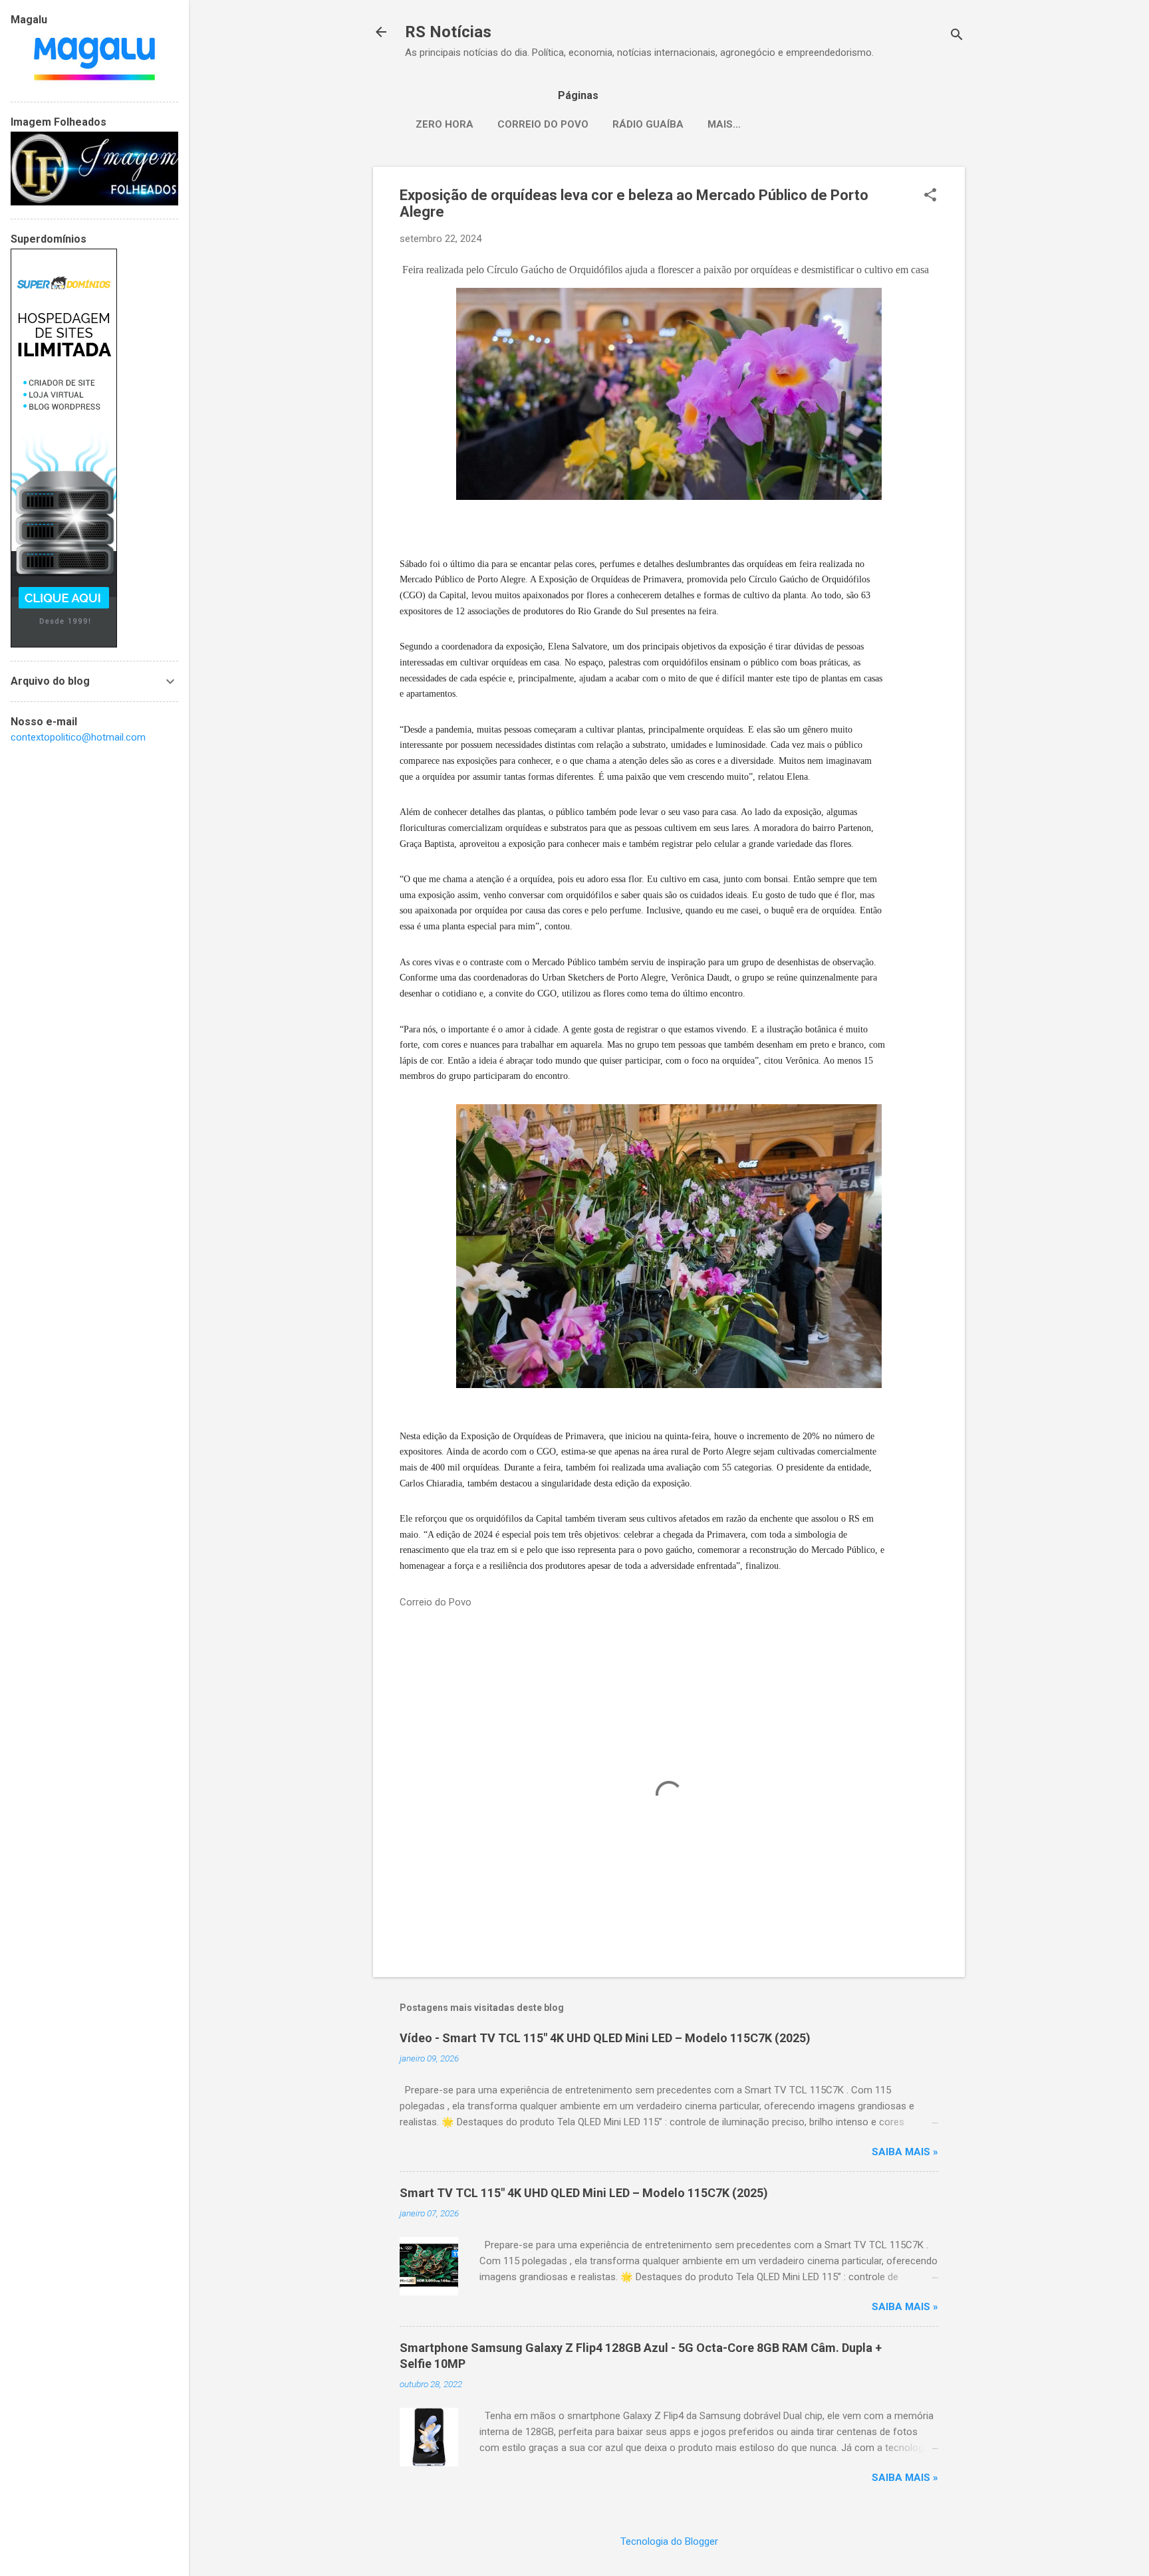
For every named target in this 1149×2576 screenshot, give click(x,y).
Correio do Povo (543, 124)
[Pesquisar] (957, 36)
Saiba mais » (905, 2152)
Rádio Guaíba (648, 124)
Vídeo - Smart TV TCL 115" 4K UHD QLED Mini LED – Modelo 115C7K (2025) (605, 2038)
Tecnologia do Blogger (669, 2541)
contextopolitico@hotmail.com (78, 737)
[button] (930, 196)
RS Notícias (448, 32)
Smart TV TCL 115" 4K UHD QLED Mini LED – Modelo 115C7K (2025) (584, 2193)
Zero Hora (445, 124)
